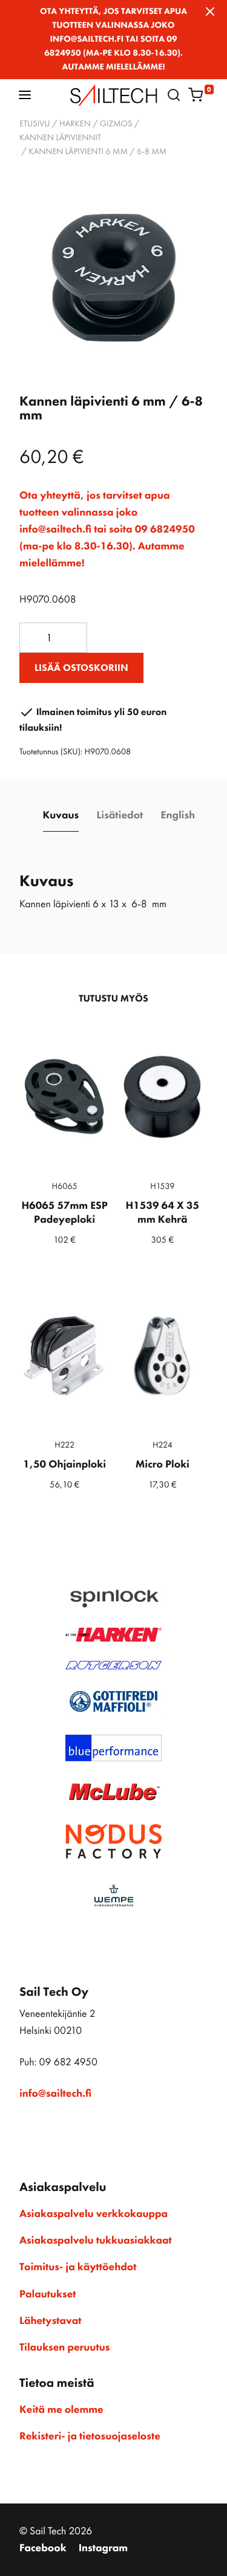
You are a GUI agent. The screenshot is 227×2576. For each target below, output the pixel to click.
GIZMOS (116, 124)
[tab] (61, 816)
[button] (25, 95)
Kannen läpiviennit (60, 138)
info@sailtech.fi (55, 2094)
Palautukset (48, 2294)
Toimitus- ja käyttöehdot (78, 2267)
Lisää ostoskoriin (81, 668)
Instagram (103, 2548)
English (178, 815)
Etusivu (35, 124)
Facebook (43, 2548)
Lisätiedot (120, 815)
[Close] (210, 11)
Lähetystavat (50, 2321)
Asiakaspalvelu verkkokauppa (94, 2214)
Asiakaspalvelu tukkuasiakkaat (96, 2241)
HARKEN (75, 124)
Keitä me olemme (61, 2410)
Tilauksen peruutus (64, 2348)
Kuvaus (61, 815)
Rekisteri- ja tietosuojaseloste (90, 2436)
